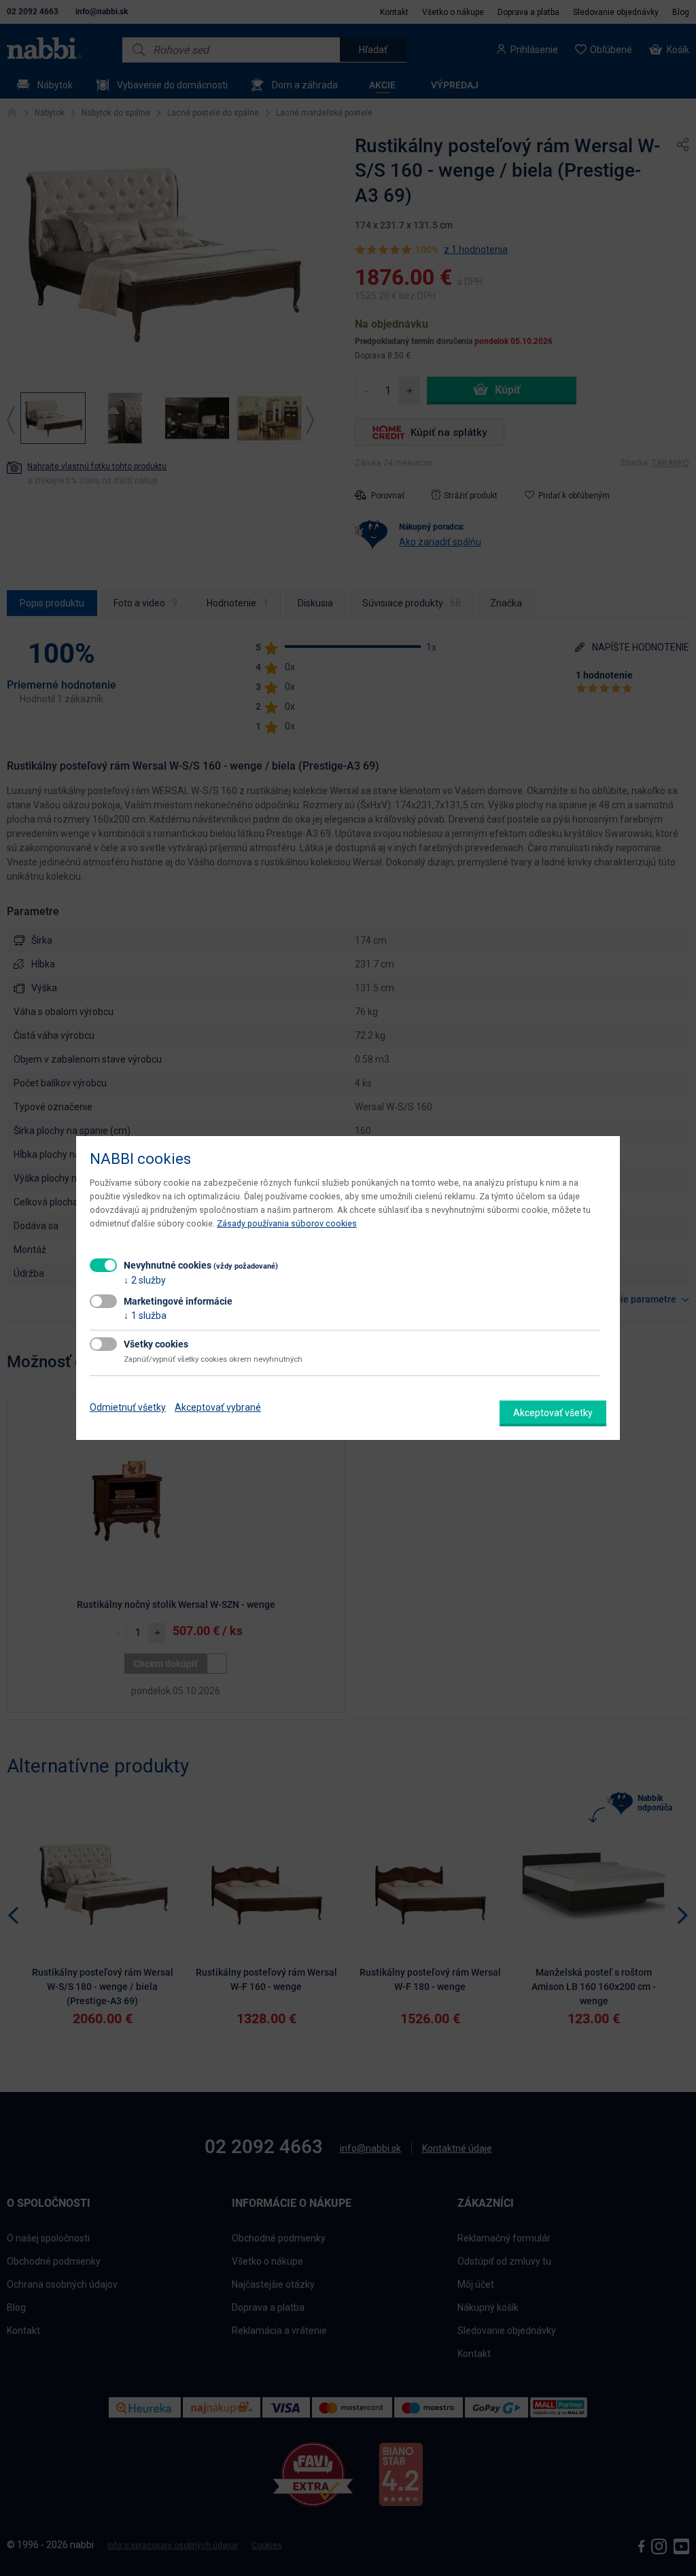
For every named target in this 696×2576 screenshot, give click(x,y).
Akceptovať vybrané (218, 1407)
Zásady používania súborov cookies (287, 1223)
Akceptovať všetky (553, 1413)
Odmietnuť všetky (128, 1407)
